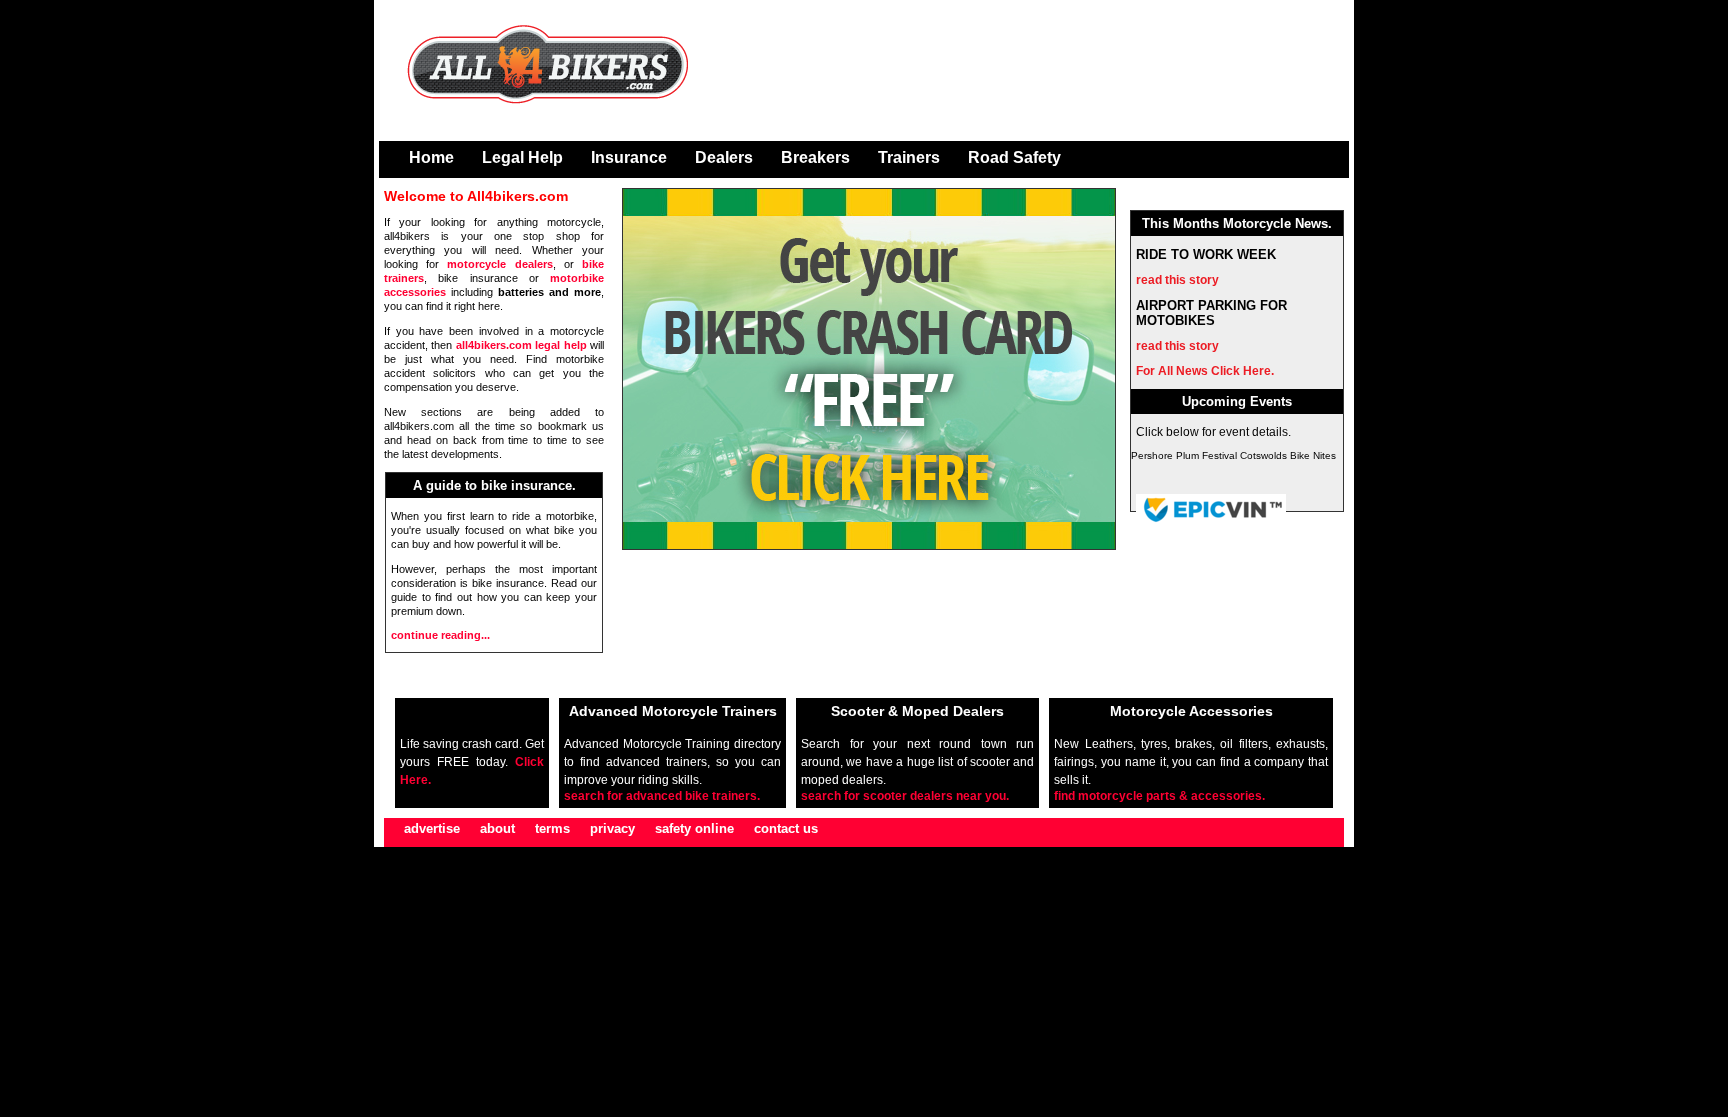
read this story (1177, 280)
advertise (432, 828)
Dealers (724, 157)
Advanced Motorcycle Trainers (673, 711)
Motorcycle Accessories (1191, 711)
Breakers (815, 157)
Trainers (909, 157)
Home (431, 157)
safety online (694, 828)
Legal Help (522, 157)
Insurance (629, 157)
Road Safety (1014, 157)
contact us (786, 828)
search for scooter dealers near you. (905, 796)
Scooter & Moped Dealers (917, 711)
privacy (612, 828)
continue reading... (440, 635)
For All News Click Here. (1205, 371)
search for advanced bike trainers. (662, 796)
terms (552, 828)
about (497, 828)
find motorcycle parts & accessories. (1159, 796)
